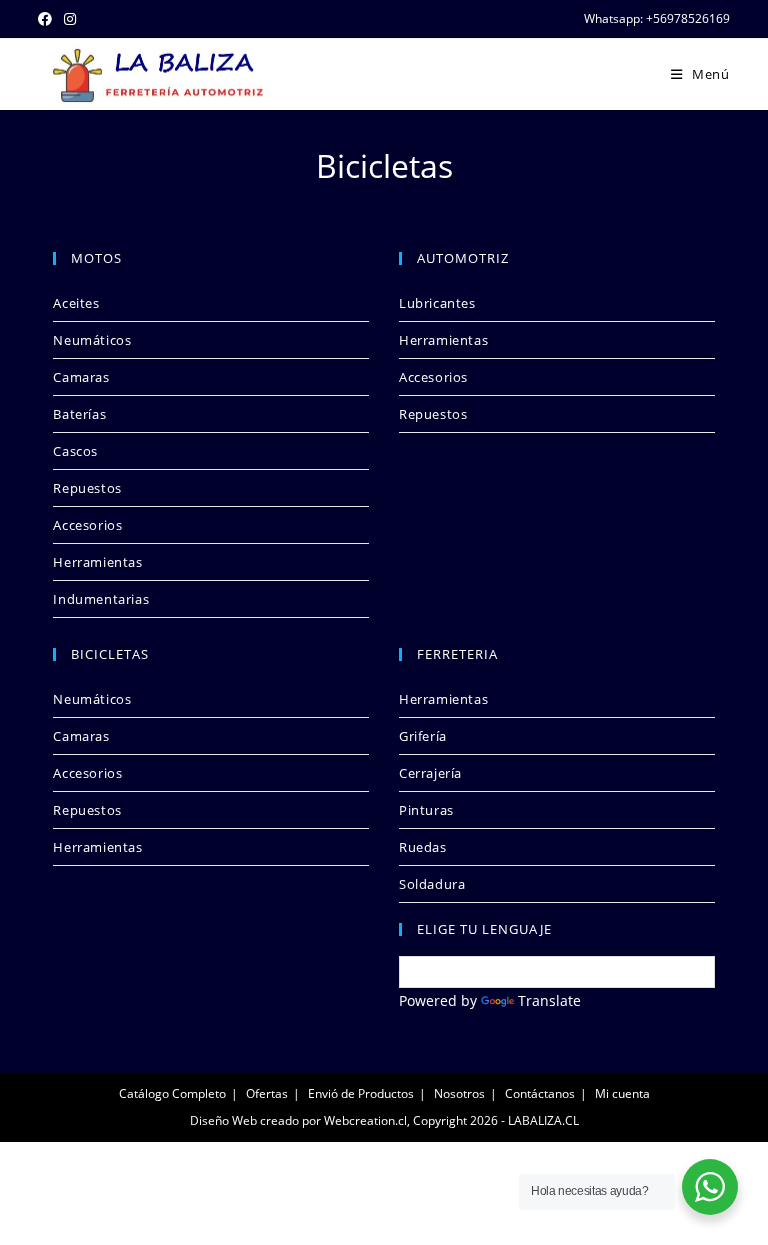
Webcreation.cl (365, 1120)
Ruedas (423, 847)
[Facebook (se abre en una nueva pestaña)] (48, 19)
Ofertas (267, 1093)
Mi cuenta (622, 1093)
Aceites (76, 303)
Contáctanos (540, 1093)
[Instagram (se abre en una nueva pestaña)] (70, 19)
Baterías (79, 414)
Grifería (423, 736)
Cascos (75, 451)
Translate (549, 1000)
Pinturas (426, 810)
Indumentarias (101, 599)
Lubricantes (437, 303)
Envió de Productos (361, 1093)
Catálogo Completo (172, 1093)
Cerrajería (430, 773)
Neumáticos (92, 340)
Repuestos (87, 488)
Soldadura (432, 884)
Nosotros (459, 1093)
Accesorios (87, 525)
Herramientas (97, 562)
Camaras (81, 377)
